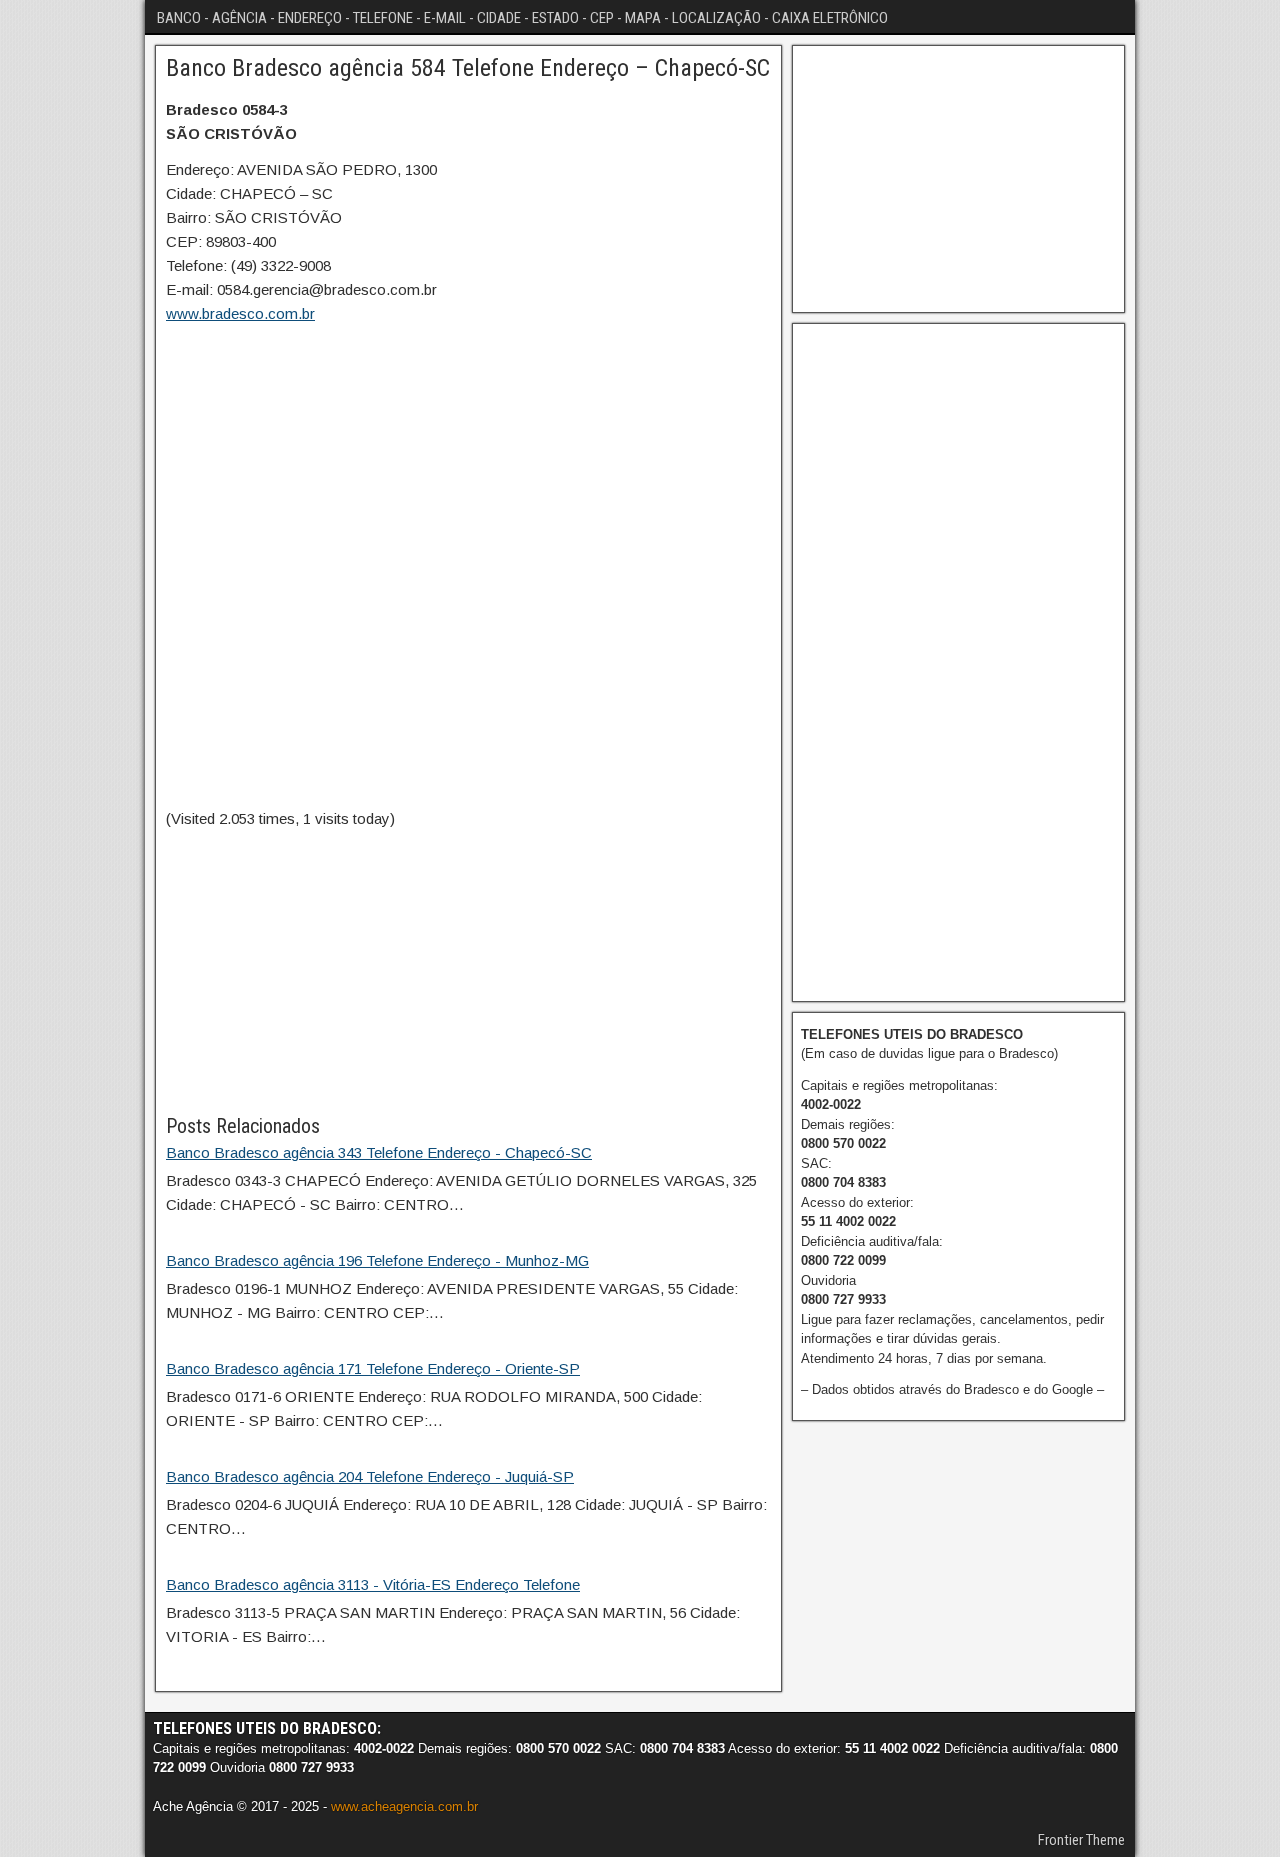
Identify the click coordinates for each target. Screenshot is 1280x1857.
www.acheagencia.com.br (404, 1806)
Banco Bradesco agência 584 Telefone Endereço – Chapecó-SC (468, 68)
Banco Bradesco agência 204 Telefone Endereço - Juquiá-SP (370, 1476)
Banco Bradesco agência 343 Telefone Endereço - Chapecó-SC (379, 1152)
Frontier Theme (1081, 1840)
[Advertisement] (468, 971)
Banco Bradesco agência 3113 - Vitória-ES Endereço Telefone (373, 1584)
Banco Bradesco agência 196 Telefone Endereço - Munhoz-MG (377, 1260)
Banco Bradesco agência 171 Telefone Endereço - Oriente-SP (373, 1368)
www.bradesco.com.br (240, 313)
